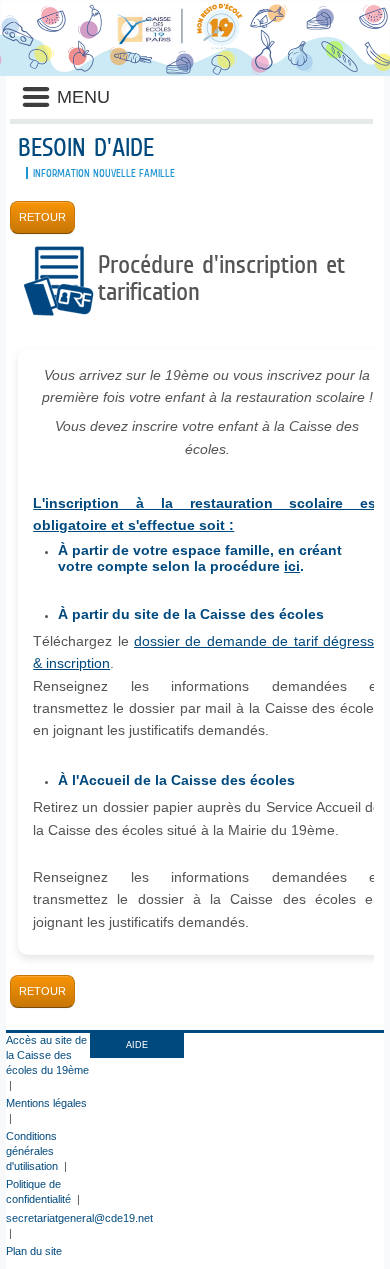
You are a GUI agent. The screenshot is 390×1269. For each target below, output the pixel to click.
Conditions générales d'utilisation (32, 1151)
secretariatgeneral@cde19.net (79, 1218)
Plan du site (34, 1251)
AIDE (137, 1045)
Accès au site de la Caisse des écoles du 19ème (47, 1055)
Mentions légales (46, 1103)
